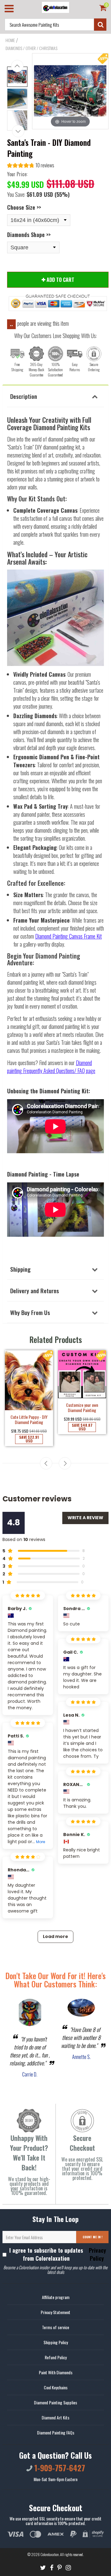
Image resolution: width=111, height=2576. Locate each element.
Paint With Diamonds (56, 2372)
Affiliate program (56, 2297)
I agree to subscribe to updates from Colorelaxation (58, 2254)
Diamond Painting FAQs (56, 2432)
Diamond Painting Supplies (55, 2402)
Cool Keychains (56, 2387)
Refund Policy (56, 2357)
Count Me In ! (92, 2237)
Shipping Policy (56, 2342)
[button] (31, 166)
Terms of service (55, 2327)
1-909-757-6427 (59, 2468)
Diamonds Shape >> (29, 235)
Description (24, 396)
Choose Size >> (24, 207)
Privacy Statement (55, 2312)
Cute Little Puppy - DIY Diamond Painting (29, 1419)
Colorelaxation (50, 2554)
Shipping (20, 1269)
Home (10, 40)
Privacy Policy (97, 2254)
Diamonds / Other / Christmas (31, 48)
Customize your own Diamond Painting (82, 1407)
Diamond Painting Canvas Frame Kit (68, 936)
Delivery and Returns (35, 1290)
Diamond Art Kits (55, 2417)
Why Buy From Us (30, 1312)
